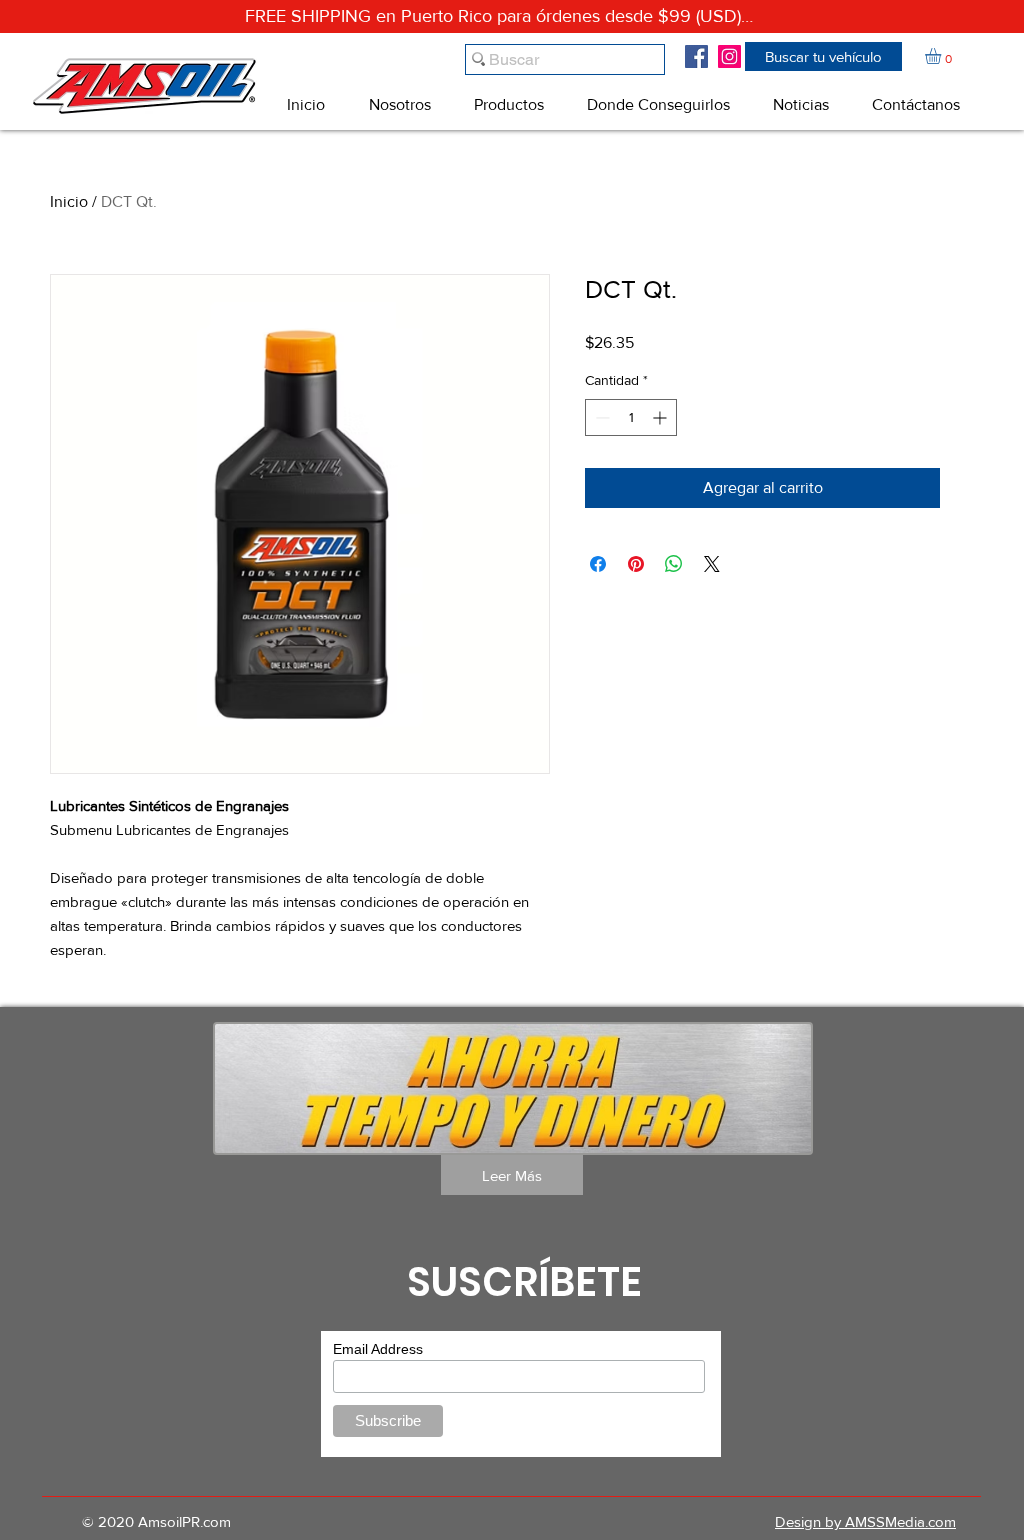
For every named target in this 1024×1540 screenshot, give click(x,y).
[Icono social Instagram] (729, 56)
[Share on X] (712, 564)
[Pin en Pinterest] (636, 564)
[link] (942, 56)
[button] (823, 56)
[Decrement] (600, 417)
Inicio (69, 201)
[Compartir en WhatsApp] (674, 564)
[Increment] (661, 417)
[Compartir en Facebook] (598, 564)
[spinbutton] (631, 417)
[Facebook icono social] (696, 56)
